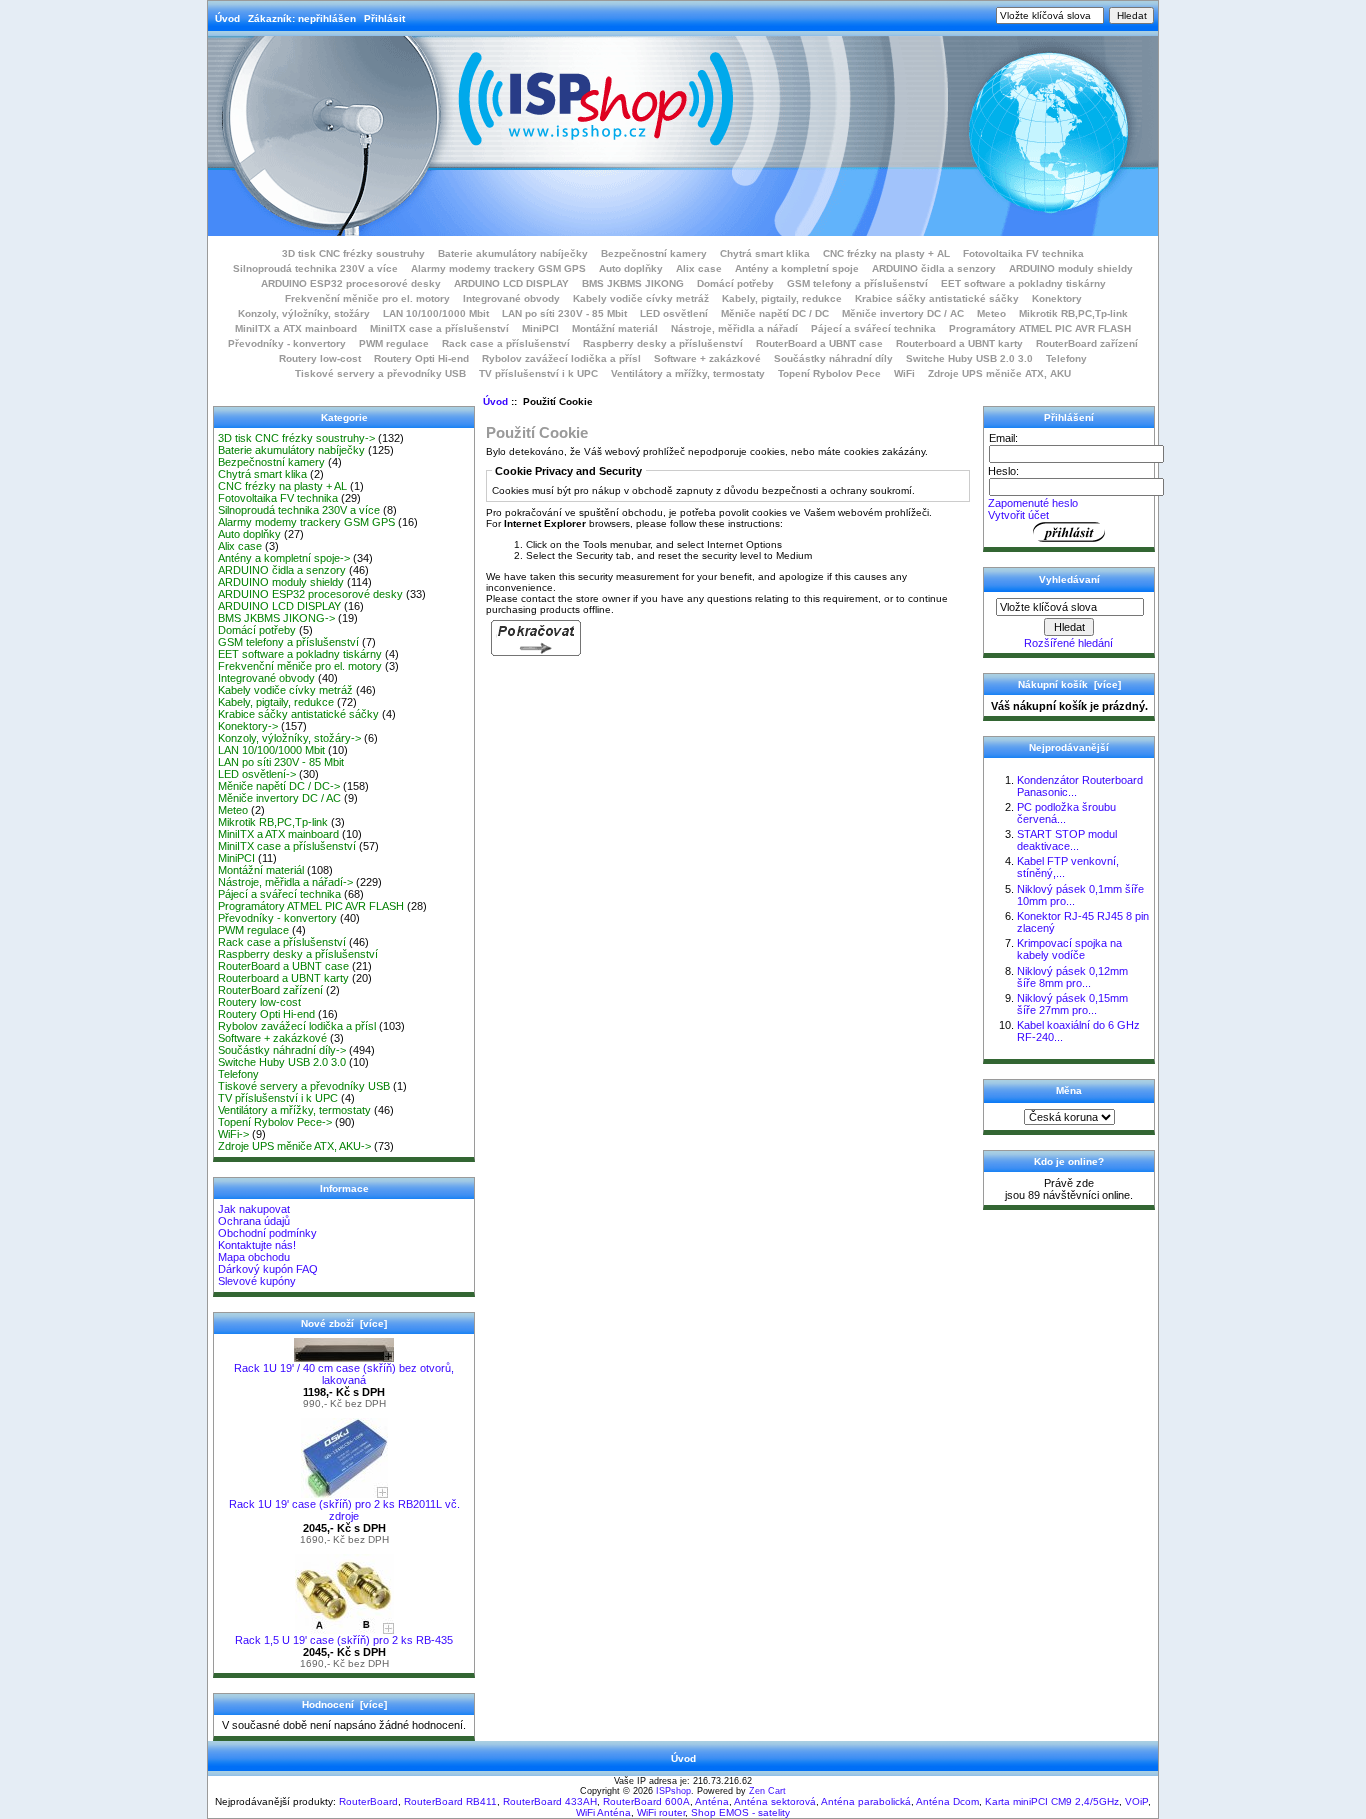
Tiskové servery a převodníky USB (380, 373)
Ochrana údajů (254, 1221)
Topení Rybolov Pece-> (275, 1122)
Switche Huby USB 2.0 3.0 (969, 358)
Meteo (991, 313)
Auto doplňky (631, 268)
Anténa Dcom (947, 1801)
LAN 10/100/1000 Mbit (436, 313)
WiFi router (661, 1812)
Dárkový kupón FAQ (268, 1269)
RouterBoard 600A (646, 1801)
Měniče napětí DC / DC (775, 313)
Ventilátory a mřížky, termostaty (688, 373)
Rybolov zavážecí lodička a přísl (561, 358)
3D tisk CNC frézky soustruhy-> (296, 438)
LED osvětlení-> (257, 774)
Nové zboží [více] (344, 1323)
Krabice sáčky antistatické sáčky (937, 298)
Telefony (1066, 358)
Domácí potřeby (735, 283)
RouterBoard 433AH (550, 1801)
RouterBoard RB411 (450, 1801)
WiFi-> (233, 1134)
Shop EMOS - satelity (740, 1812)
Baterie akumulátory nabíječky (513, 253)
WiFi (904, 373)
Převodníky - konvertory (287, 343)
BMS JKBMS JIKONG (633, 283)
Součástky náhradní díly (833, 358)
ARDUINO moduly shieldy (1071, 268)
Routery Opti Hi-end (421, 358)
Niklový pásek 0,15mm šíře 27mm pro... (1072, 1004)
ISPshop (673, 1791)
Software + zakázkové (707, 358)
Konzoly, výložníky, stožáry (304, 313)
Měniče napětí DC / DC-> (279, 786)
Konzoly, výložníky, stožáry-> (289, 738)
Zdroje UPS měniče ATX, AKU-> (294, 1146)
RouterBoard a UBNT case (819, 343)
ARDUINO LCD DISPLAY (511, 283)
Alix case (699, 268)
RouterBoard (368, 1801)
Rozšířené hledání (1068, 643)
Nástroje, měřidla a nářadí (734, 328)
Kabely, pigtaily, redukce (782, 298)
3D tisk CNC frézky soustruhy (353, 253)
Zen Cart (767, 1791)
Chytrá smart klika (765, 253)
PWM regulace (394, 343)
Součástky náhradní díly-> (282, 1050)
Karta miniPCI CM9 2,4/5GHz (1052, 1801)
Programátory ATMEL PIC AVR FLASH (1040, 328)
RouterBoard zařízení (1087, 343)
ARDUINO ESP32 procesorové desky (351, 283)
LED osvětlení (674, 313)
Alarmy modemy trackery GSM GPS (498, 268)
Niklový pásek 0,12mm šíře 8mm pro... (1072, 977)
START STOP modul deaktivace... (1067, 840)
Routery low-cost (320, 358)
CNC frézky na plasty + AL (886, 253)
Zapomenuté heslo (1033, 503)
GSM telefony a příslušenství (857, 283)
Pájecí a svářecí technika (873, 328)
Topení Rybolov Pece (829, 373)
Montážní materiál (615, 328)
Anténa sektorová (775, 1801)
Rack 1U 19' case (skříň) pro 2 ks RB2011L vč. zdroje (344, 1510)
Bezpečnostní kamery (654, 253)
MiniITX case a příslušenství (439, 328)
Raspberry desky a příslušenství (663, 343)
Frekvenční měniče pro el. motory (367, 298)
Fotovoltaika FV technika (1023, 253)
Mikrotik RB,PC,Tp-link (1073, 313)
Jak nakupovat (254, 1209)
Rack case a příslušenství (506, 343)
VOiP (1136, 1801)
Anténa (712, 1801)
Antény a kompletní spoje (797, 268)
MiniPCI (540, 328)
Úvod (227, 18)
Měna (1069, 1090)
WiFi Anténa (603, 1812)
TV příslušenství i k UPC (538, 373)
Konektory (1057, 298)
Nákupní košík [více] (1069, 684)
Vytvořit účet (1018, 515)
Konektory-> (248, 726)
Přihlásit (384, 18)
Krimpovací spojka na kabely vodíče (1069, 949)
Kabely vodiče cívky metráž (641, 298)
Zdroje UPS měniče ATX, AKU (999, 373)
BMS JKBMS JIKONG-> (276, 618)
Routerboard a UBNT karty (959, 343)
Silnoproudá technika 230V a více (315, 268)
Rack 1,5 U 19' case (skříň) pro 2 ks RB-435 (344, 1640)
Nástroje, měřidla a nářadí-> (285, 882)
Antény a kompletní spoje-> (284, 558)
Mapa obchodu (254, 1257)
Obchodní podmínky (267, 1233)
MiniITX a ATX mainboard (296, 328)
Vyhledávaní (1069, 579)
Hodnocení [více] (344, 1704)
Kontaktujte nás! (257, 1245)
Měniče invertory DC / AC (903, 313)
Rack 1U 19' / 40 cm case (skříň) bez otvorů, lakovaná (344, 1374)
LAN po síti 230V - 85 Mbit (564, 313)
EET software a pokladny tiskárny (1023, 283)
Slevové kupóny (257, 1281)
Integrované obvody (511, 298)
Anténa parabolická (866, 1801)
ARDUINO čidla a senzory (934, 268)
